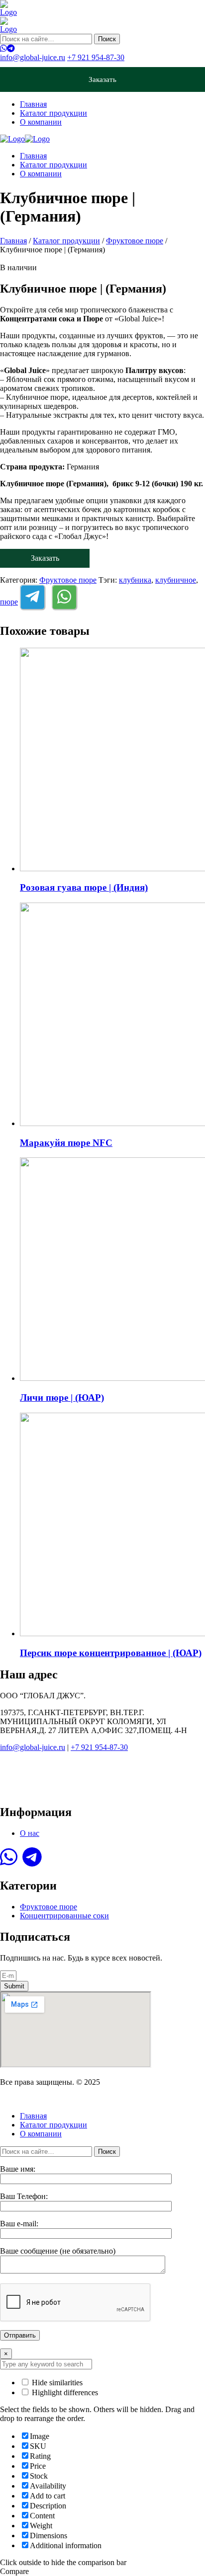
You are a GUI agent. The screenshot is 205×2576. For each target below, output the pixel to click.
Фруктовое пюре (135, 241)
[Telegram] (11, 48)
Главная (33, 104)
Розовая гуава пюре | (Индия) (84, 887)
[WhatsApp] (3, 48)
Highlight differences (64, 2392)
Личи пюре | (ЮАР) (62, 1398)
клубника (135, 580)
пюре (9, 602)
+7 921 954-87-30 (96, 57)
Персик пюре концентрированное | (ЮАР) (111, 1653)
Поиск (107, 39)
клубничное (176, 580)
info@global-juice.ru (33, 57)
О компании (41, 122)
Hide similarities (56, 2383)
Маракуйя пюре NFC (66, 1143)
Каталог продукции (53, 113)
